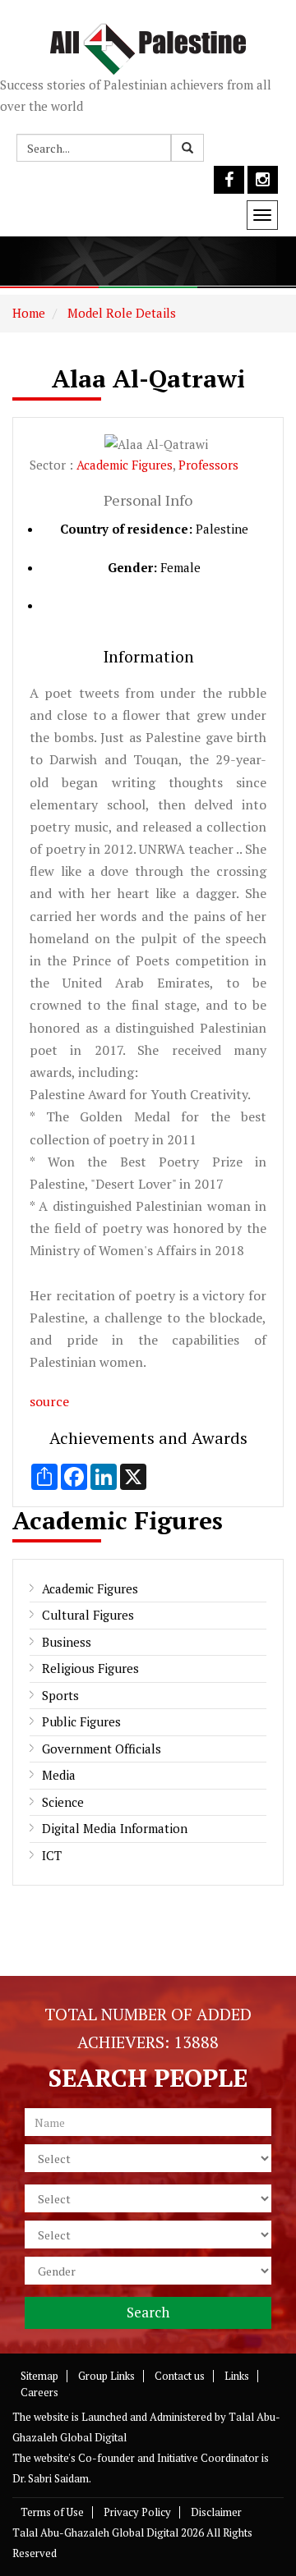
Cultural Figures (88, 1615)
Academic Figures (125, 465)
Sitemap (39, 2376)
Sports (60, 1695)
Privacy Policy (137, 2512)
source (49, 1401)
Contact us (180, 2376)
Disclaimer (216, 2512)
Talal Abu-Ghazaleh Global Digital (95, 2532)
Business (67, 1642)
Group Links (106, 2376)
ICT (52, 1855)
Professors (208, 465)
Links (237, 2376)
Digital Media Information (115, 1828)
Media (59, 1775)
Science (63, 1802)
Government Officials (102, 1749)
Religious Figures (90, 1668)
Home (29, 313)
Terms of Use (52, 2512)
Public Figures (81, 1721)
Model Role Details (120, 313)
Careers (39, 2392)
